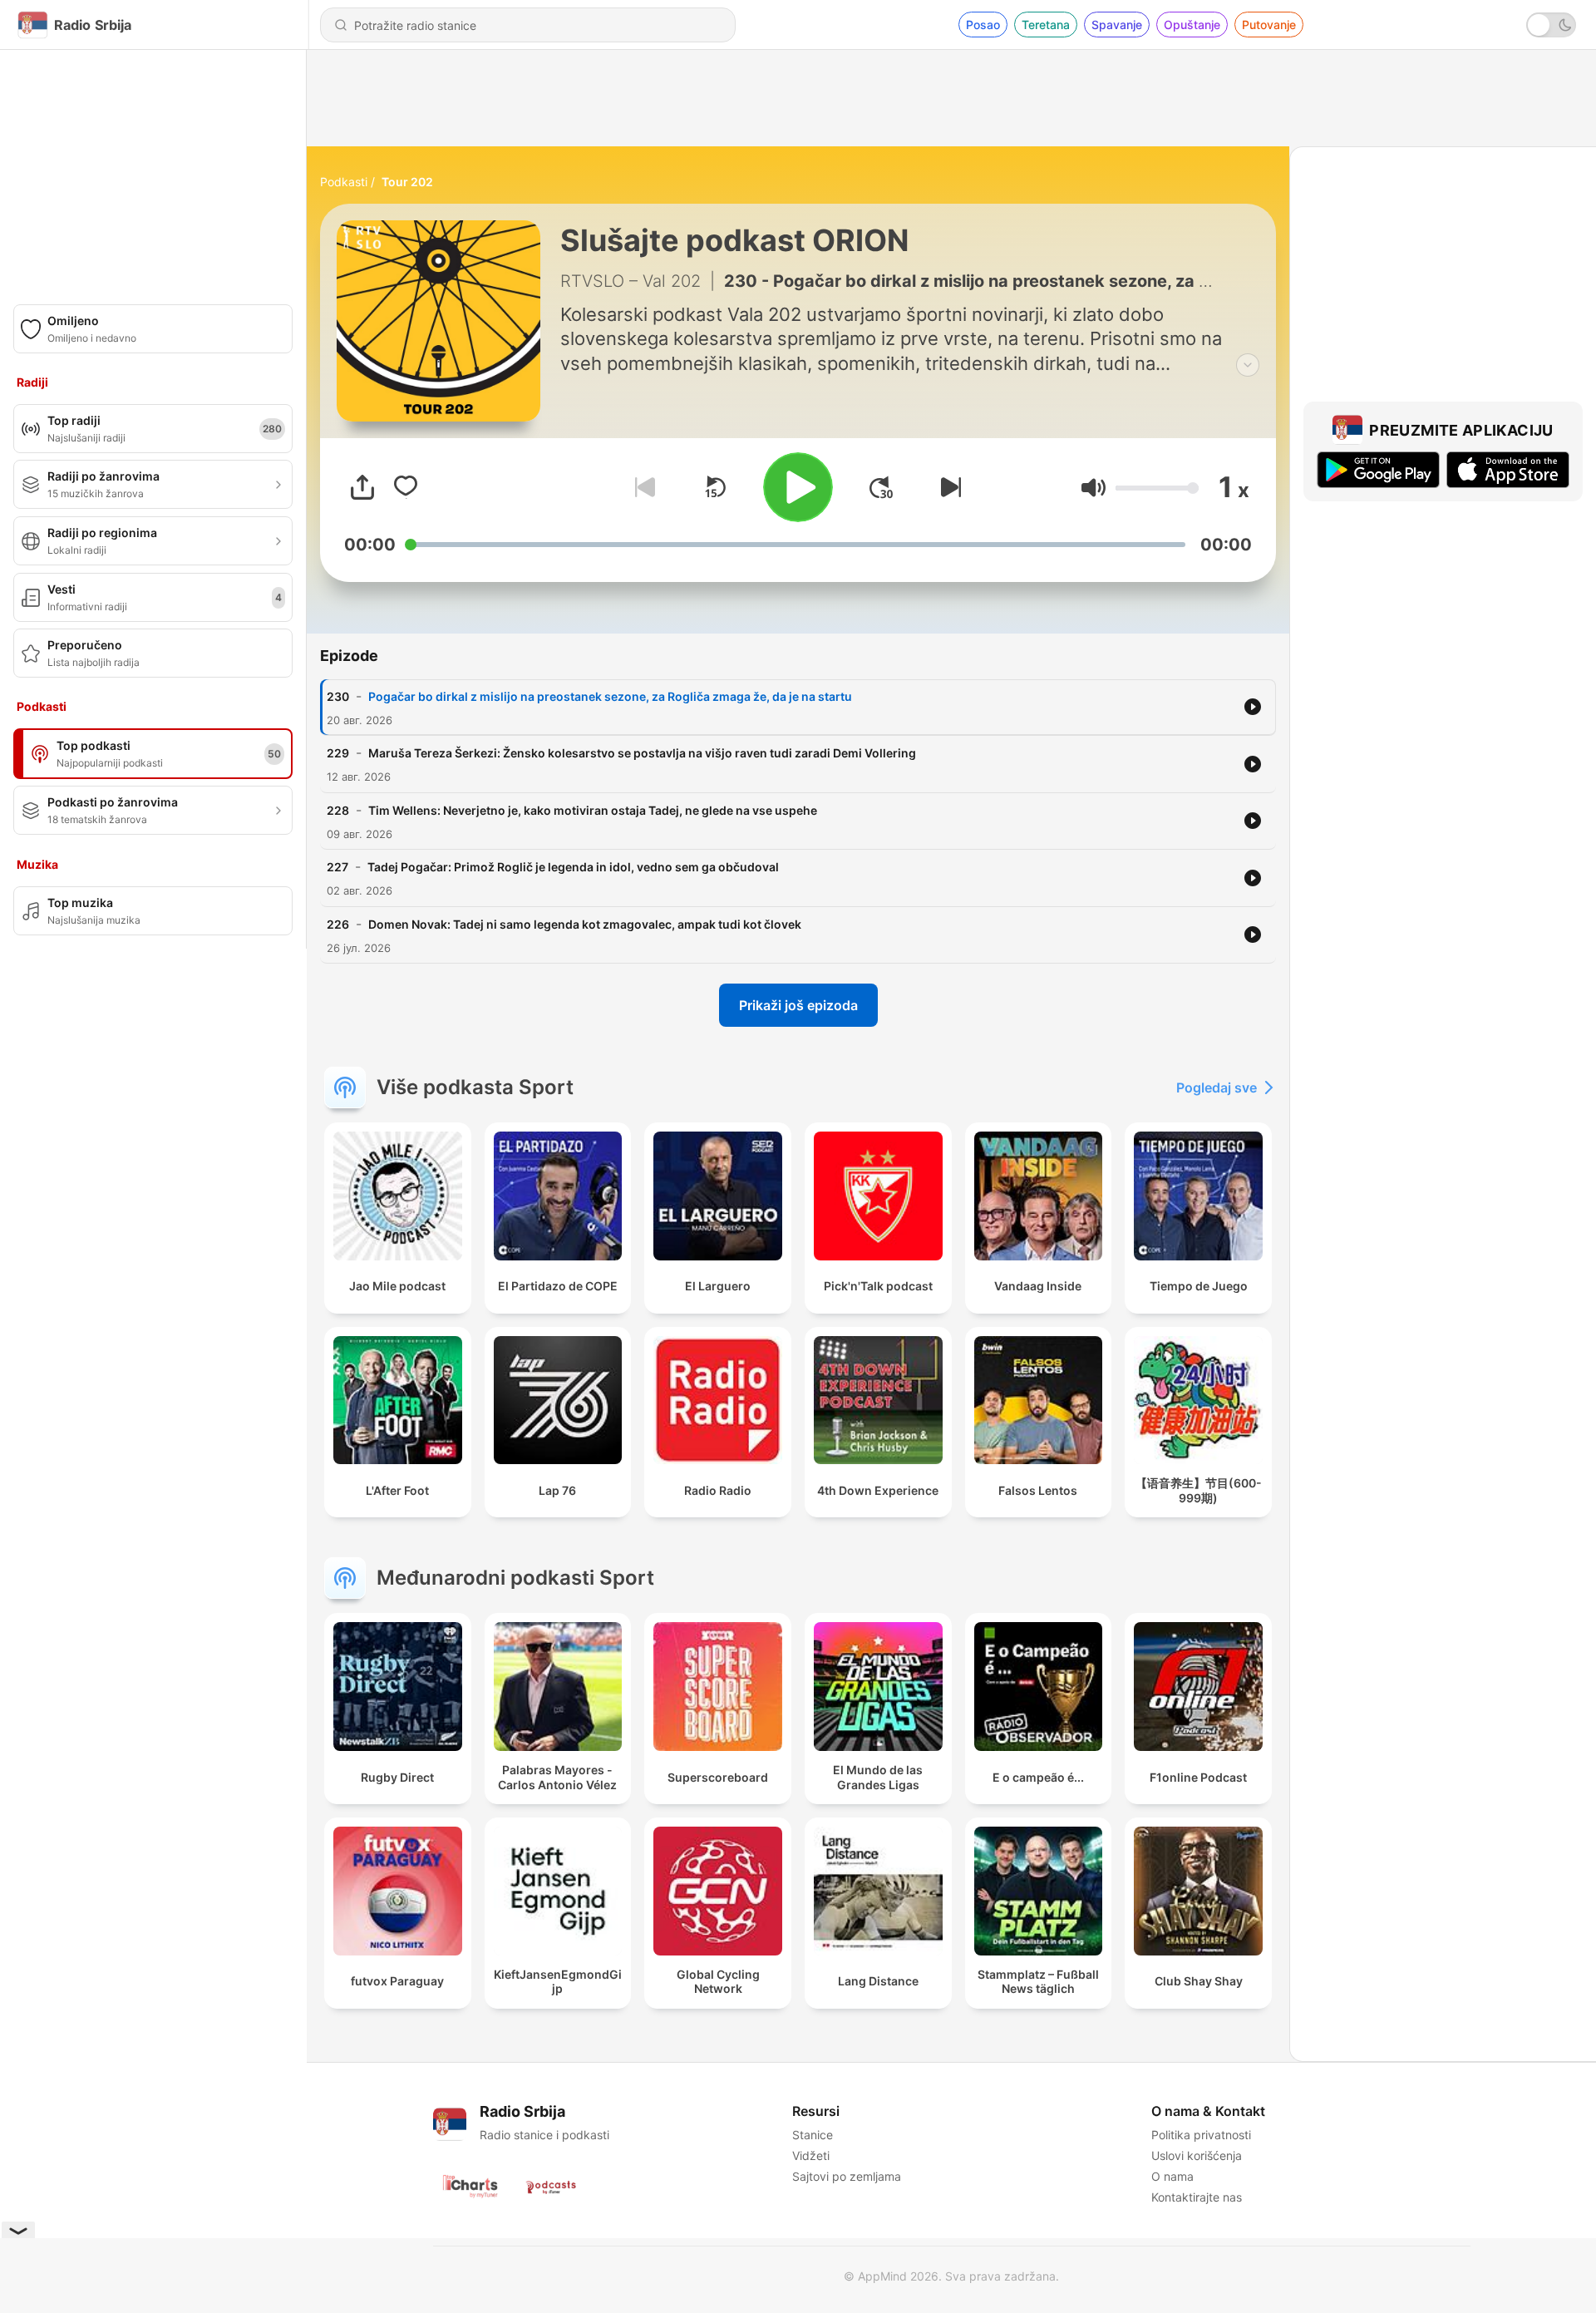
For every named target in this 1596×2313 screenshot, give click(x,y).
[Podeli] (362, 487)
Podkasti (344, 182)
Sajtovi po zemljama (847, 2176)
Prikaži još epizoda (798, 1005)
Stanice (813, 2135)
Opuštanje (1192, 25)
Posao (983, 25)
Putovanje (1269, 25)
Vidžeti (811, 2155)
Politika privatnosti (1201, 2135)
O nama (1172, 2176)
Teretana (1046, 25)
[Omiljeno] (406, 487)
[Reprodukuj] (798, 487)
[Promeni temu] (1551, 25)
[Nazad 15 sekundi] (715, 487)
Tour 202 (407, 182)
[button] (1094, 488)
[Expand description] (1248, 365)
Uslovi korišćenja (1197, 2155)
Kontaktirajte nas (1197, 2197)
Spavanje (1117, 25)
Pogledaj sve (1217, 1087)
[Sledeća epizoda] (948, 487)
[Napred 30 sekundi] (881, 487)
